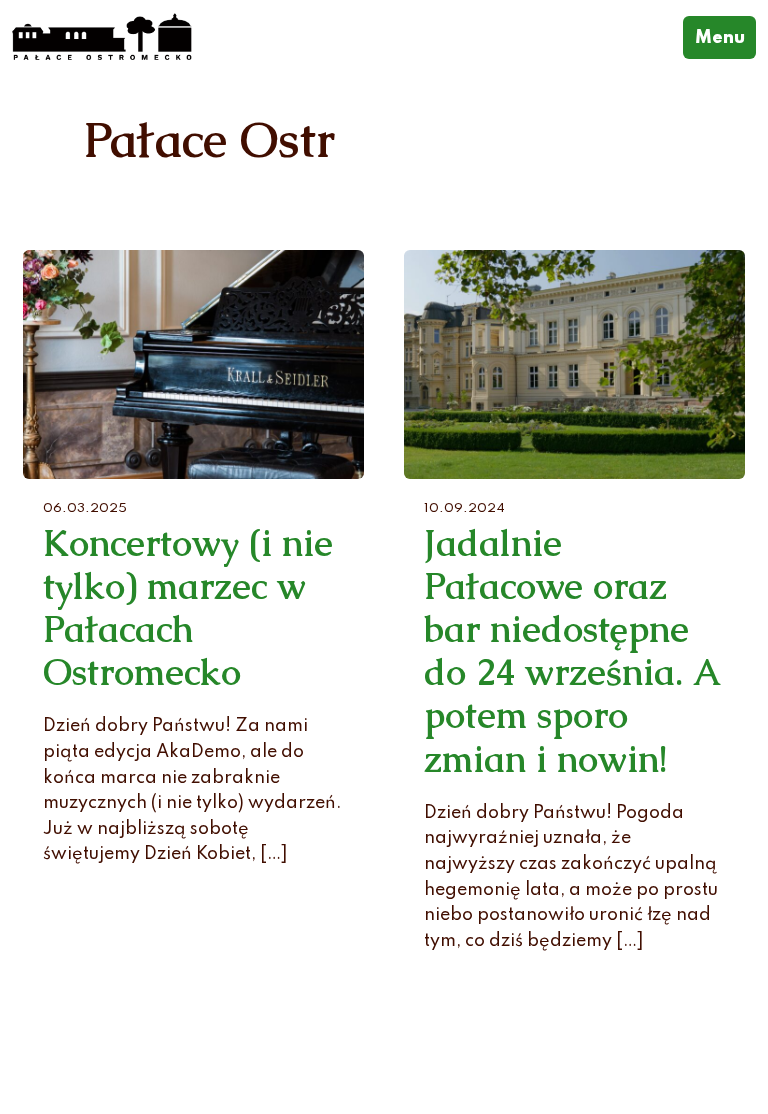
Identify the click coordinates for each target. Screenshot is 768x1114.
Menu (725, 37)
